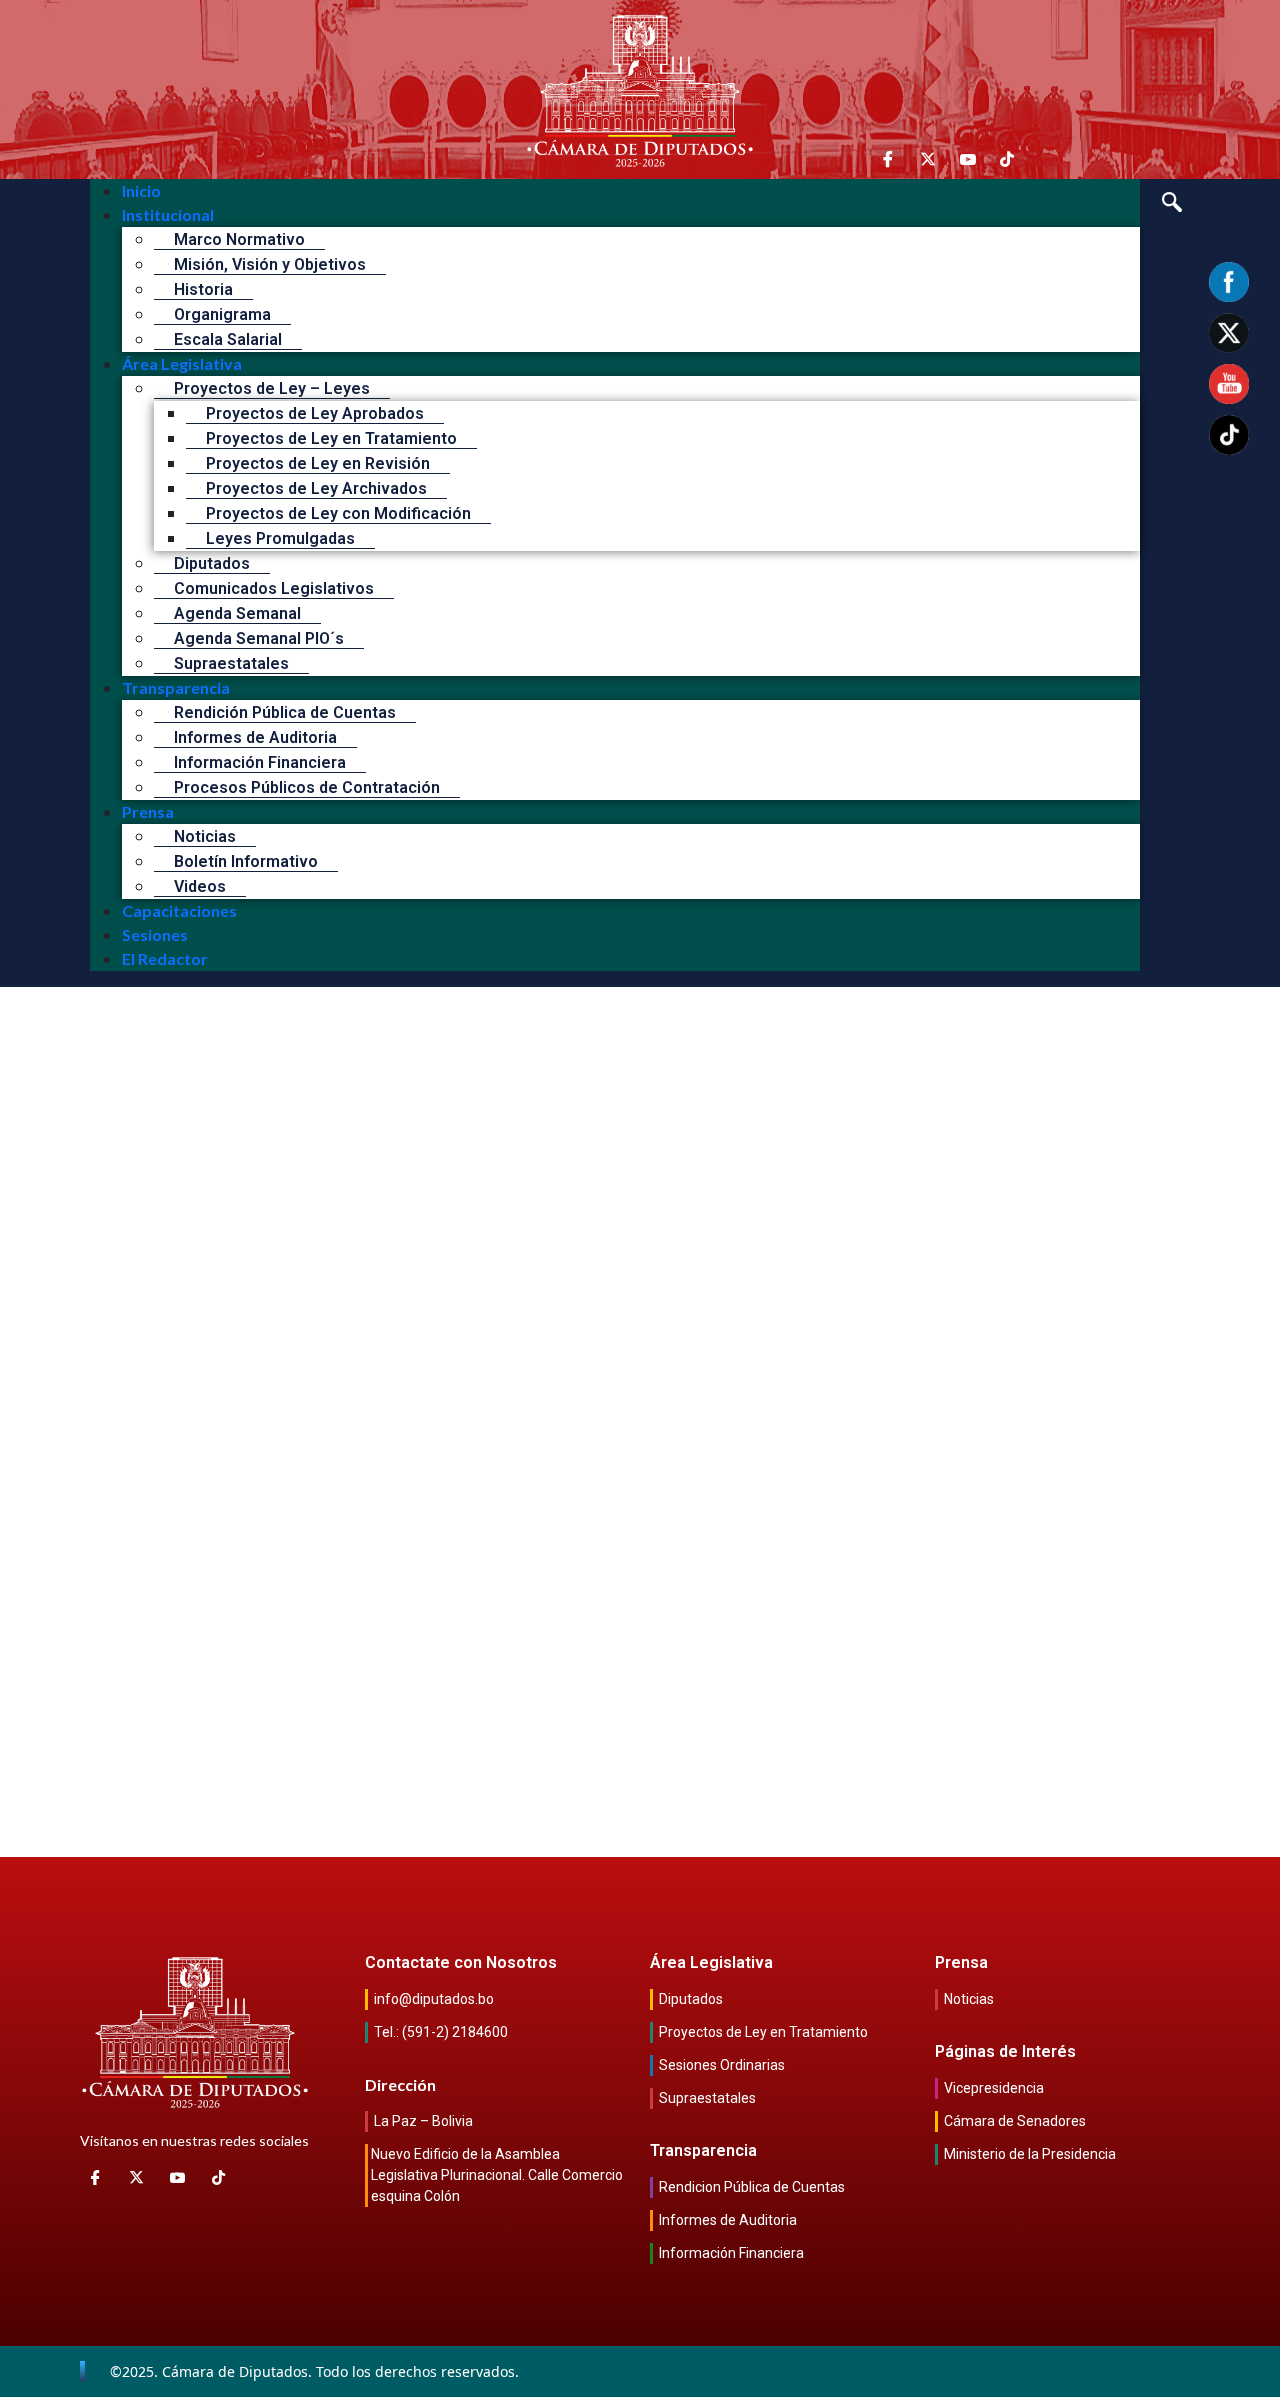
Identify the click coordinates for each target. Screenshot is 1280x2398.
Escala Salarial (228, 339)
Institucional (168, 214)
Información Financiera (260, 762)
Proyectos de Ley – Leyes (272, 388)
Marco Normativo (239, 239)
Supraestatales (231, 663)
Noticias (205, 836)
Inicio (141, 190)
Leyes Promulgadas (280, 538)
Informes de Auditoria (255, 737)
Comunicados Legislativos (274, 588)
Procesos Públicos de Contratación (307, 787)
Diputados (212, 563)
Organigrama (222, 314)
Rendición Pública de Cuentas (285, 712)
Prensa (148, 811)
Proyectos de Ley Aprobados (315, 413)
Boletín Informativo (246, 861)
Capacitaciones (179, 910)
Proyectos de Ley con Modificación (338, 513)
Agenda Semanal (237, 613)
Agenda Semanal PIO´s (259, 638)
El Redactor (165, 958)
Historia (203, 289)
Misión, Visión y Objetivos (270, 264)
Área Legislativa (182, 363)
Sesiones (155, 934)
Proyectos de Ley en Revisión (318, 463)
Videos (200, 886)
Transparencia (176, 687)
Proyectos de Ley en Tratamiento (331, 438)
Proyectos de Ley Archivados (316, 488)
